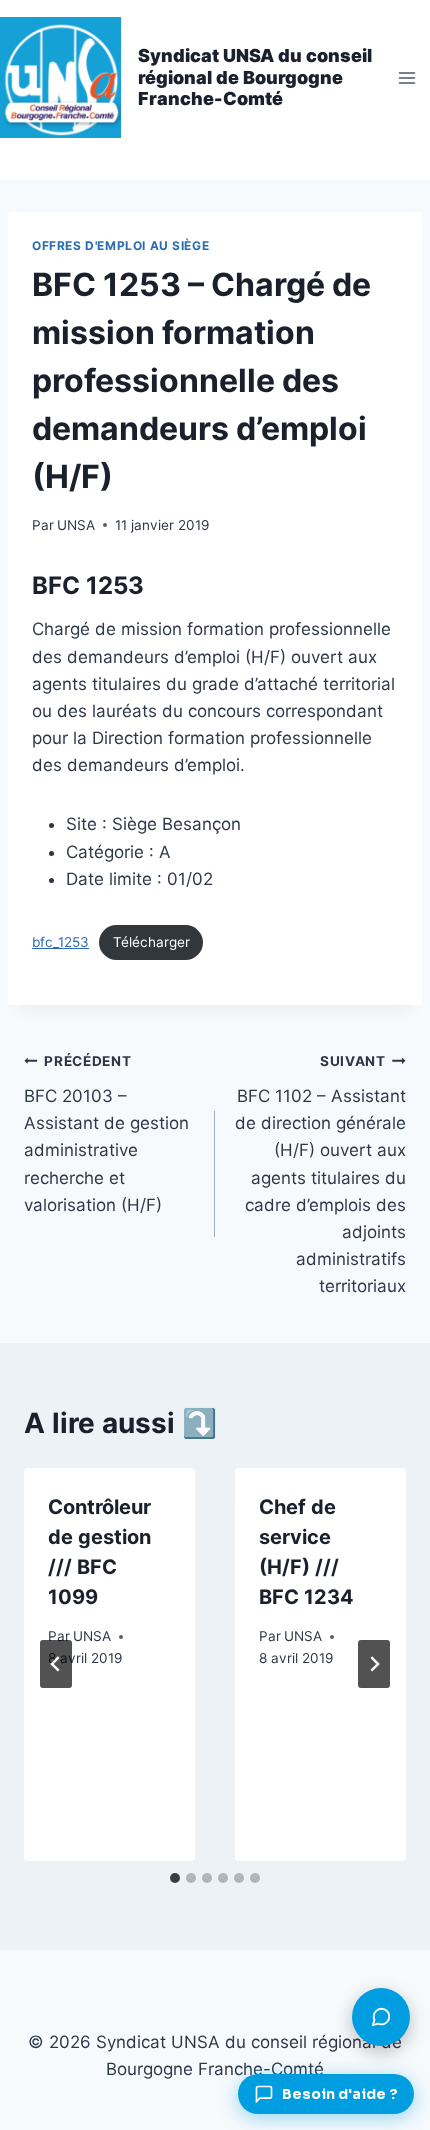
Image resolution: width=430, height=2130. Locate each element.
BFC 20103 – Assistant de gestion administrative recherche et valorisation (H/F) (106, 1133)
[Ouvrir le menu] (406, 77)
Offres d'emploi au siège (120, 245)
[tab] (175, 1878)
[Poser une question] (381, 2017)
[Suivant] (374, 1664)
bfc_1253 (60, 942)
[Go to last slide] (56, 1664)
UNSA (76, 525)
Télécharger (151, 942)
